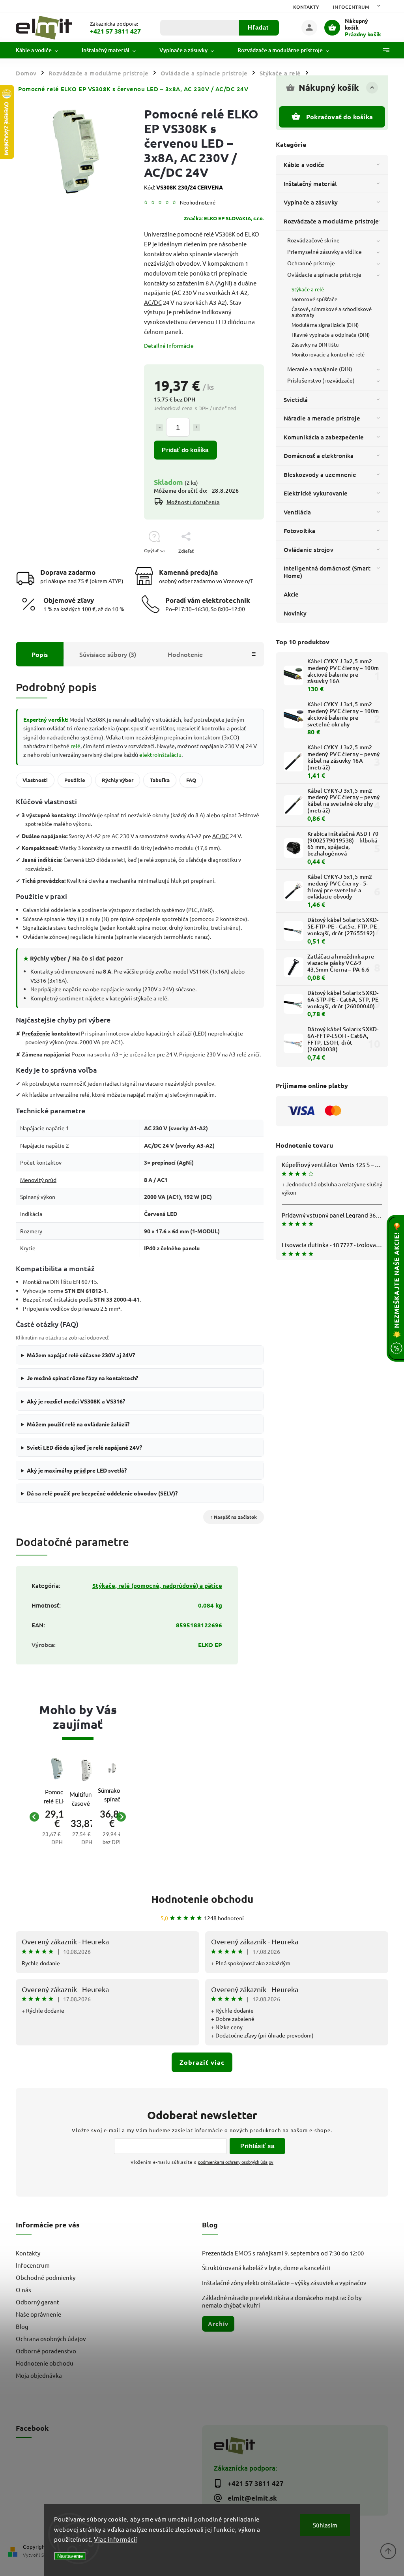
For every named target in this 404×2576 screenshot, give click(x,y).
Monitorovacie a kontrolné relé (328, 354)
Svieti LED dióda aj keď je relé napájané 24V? (84, 1447)
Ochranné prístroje (311, 263)
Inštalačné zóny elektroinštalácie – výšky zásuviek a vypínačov (284, 2282)
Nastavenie (70, 2556)
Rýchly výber (118, 780)
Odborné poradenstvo (46, 2351)
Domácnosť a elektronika (319, 456)
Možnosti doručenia (193, 502)
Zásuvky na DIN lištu (315, 344)
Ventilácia (297, 512)
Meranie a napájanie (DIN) (320, 369)
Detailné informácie (169, 345)
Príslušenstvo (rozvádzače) (321, 380)
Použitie (75, 780)
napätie (72, 989)
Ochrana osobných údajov (51, 2339)
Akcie (291, 594)
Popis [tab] (40, 654)
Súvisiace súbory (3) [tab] (108, 654)
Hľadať (259, 27)
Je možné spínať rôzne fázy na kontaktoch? (82, 1378)
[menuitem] (43, 50)
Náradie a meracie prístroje (322, 418)
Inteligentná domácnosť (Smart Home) (327, 572)
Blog (22, 2326)
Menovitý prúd (38, 1180)
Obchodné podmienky (46, 2277)
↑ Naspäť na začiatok (234, 1517)
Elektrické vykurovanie (316, 493)
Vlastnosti (35, 780)
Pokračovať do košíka (339, 117)
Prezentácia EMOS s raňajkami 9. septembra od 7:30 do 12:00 (283, 2253)
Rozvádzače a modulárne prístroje (331, 221)
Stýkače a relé (308, 289)
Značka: (224, 218)
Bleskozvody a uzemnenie (320, 475)
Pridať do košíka (185, 450)
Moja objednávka (39, 2375)
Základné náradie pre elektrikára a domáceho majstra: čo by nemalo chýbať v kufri (282, 2301)
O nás (23, 2290)
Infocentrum (351, 7)
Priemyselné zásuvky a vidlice (325, 251)
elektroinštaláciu (160, 754)
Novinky (295, 613)
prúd (80, 1470)
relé (209, 234)
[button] (57, 1832)
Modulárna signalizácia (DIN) (325, 325)
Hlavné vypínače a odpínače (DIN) (331, 335)
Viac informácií (116, 2539)
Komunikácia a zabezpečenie (324, 437)
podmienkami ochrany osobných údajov (236, 2162)
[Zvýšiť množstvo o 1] (196, 428)
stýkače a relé (150, 998)
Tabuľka (160, 780)
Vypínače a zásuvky (311, 202)
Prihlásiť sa (257, 2146)
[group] (50, 1817)
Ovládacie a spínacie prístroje (324, 274)
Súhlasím (325, 2525)
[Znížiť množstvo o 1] (159, 428)
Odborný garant (37, 2302)
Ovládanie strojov (309, 550)
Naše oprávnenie (38, 2314)
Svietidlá (296, 400)
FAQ (191, 780)
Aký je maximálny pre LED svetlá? (77, 1470)
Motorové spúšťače (314, 299)
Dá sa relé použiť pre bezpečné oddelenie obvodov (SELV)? (102, 1493)
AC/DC (153, 302)
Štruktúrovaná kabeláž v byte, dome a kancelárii (266, 2267)
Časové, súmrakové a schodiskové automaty (332, 312)
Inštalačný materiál (310, 184)
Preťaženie (36, 1033)
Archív (218, 2324)
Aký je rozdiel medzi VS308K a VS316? (76, 1401)
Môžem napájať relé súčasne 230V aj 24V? (81, 1355)
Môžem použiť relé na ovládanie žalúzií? (78, 1424)
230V (151, 989)
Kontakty (306, 7)
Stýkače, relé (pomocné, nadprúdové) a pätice (157, 1585)
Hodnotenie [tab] (185, 654)
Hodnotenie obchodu (202, 1899)
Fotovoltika (299, 531)
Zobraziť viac (202, 2062)
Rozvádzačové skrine (313, 240)
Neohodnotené (198, 203)
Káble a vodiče (304, 165)
